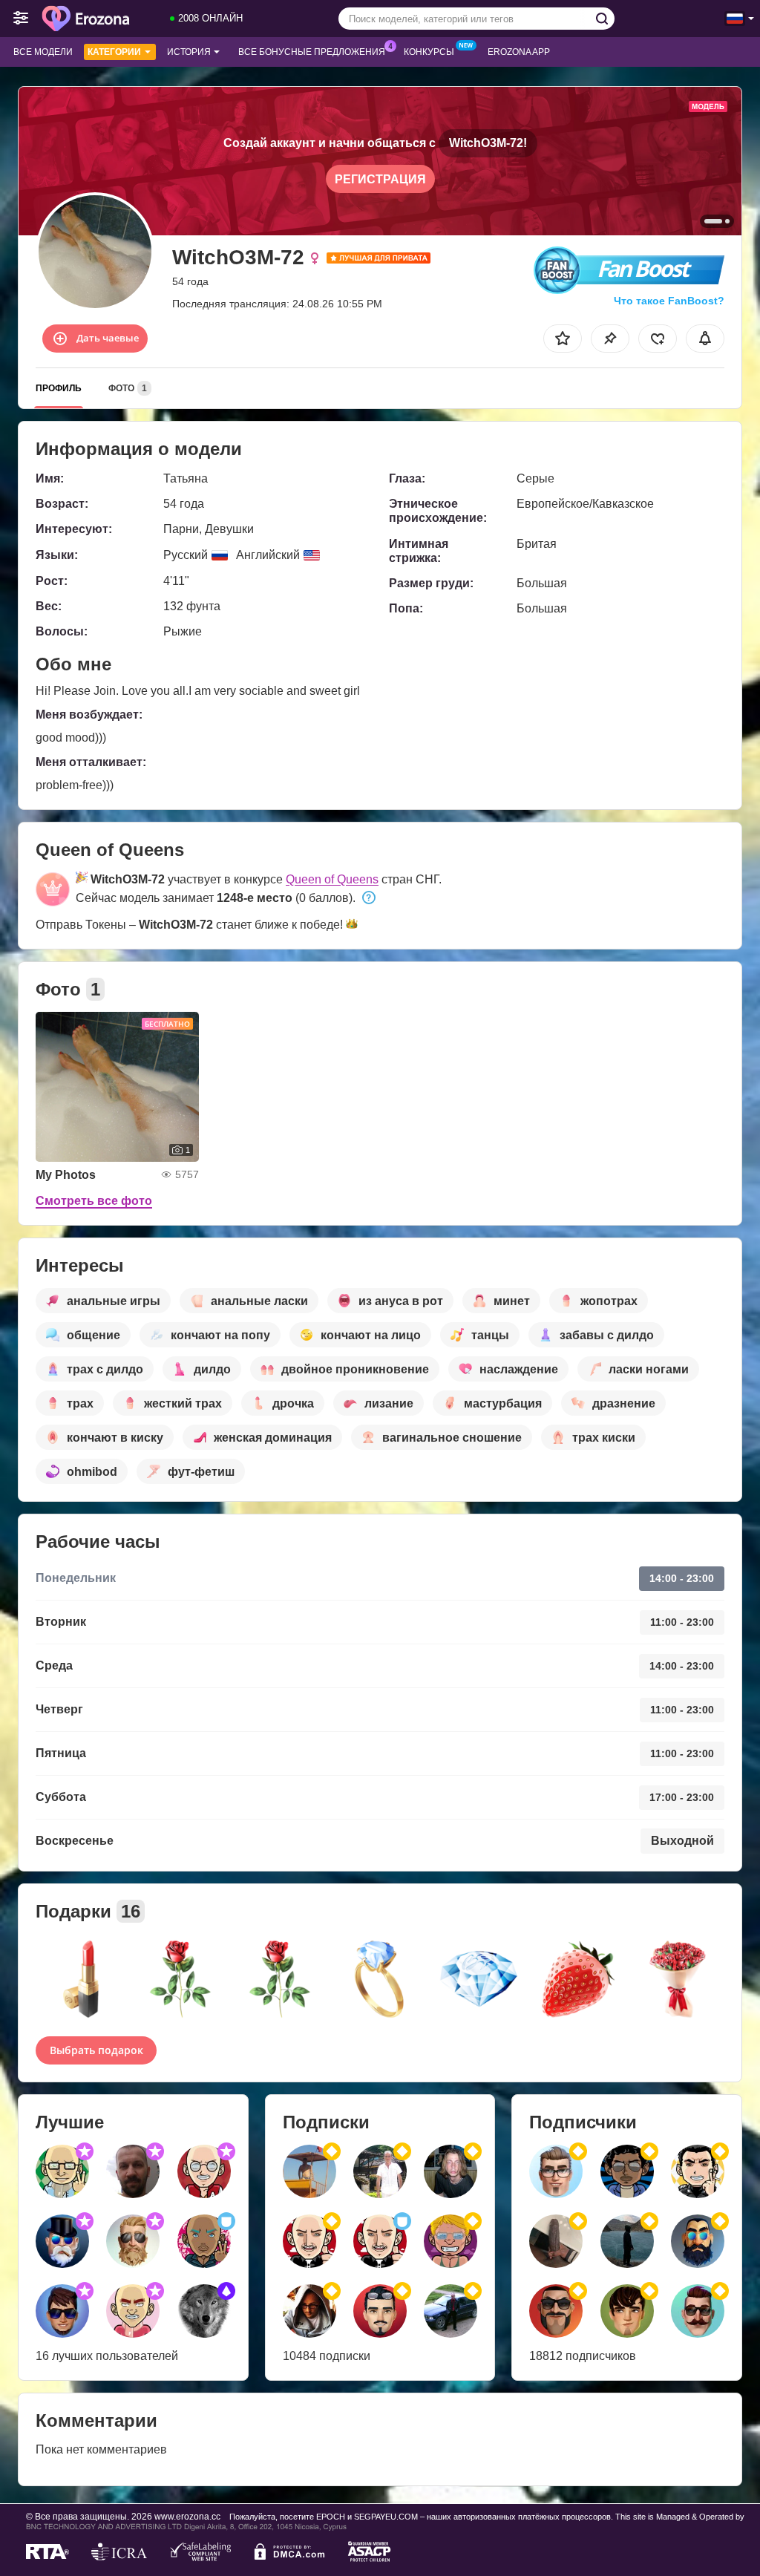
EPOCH (331, 2517)
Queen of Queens (332, 879)
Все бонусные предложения (312, 52)
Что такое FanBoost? (669, 301)
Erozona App (519, 52)
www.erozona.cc (187, 2516)
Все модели (43, 52)
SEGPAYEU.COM (386, 2517)
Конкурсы (429, 52)
